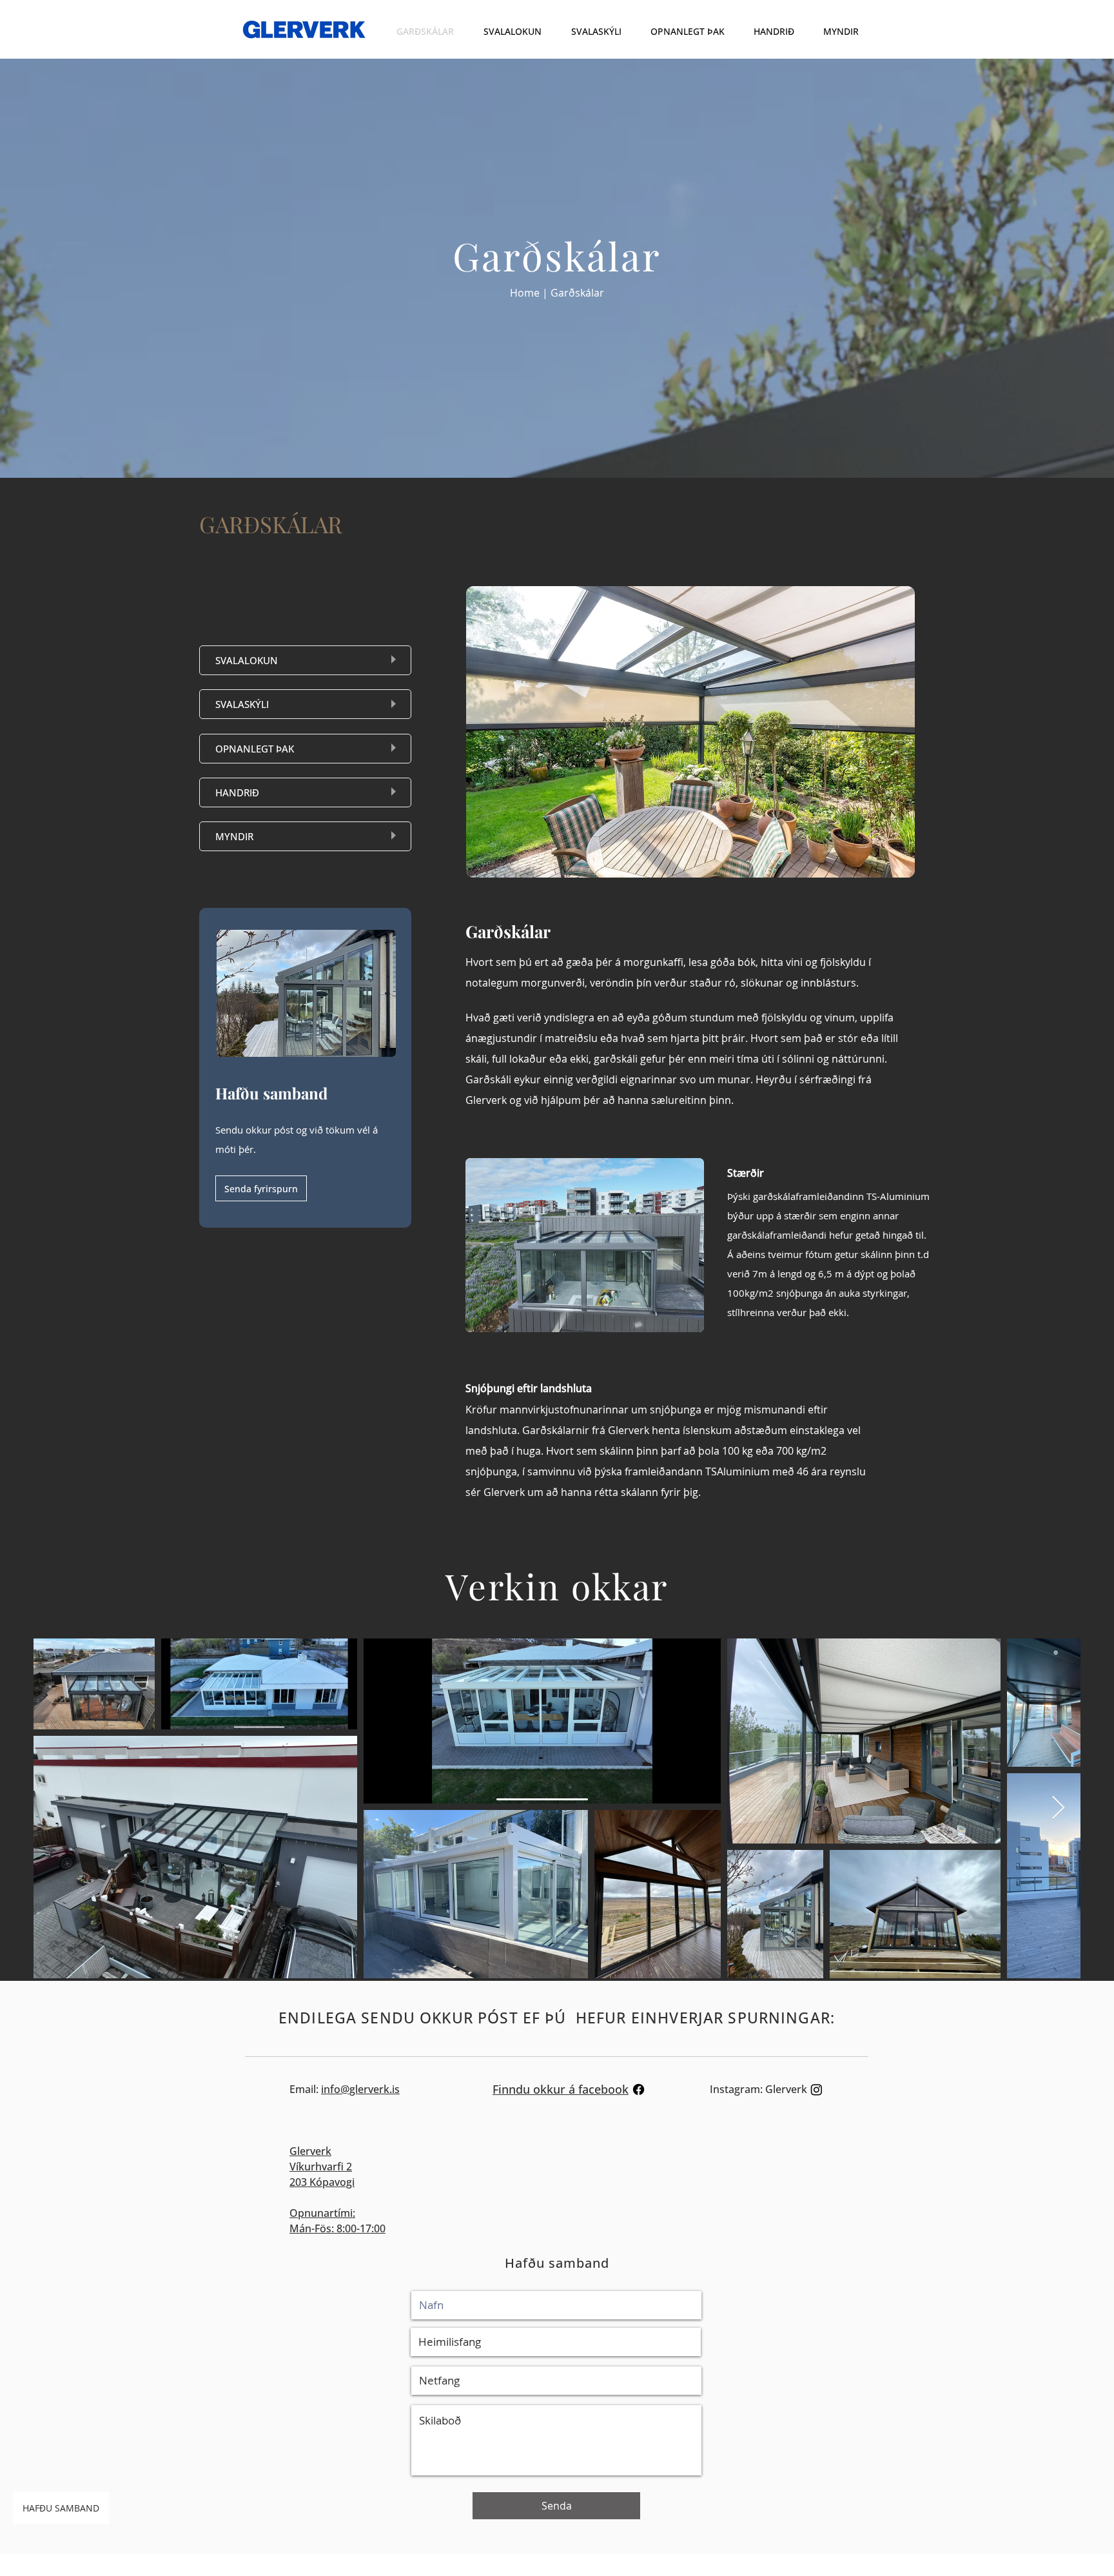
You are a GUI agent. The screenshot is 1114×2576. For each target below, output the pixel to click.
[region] (305, 660)
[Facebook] (639, 2089)
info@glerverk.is (360, 2089)
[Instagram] (816, 2089)
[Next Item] (1058, 1808)
